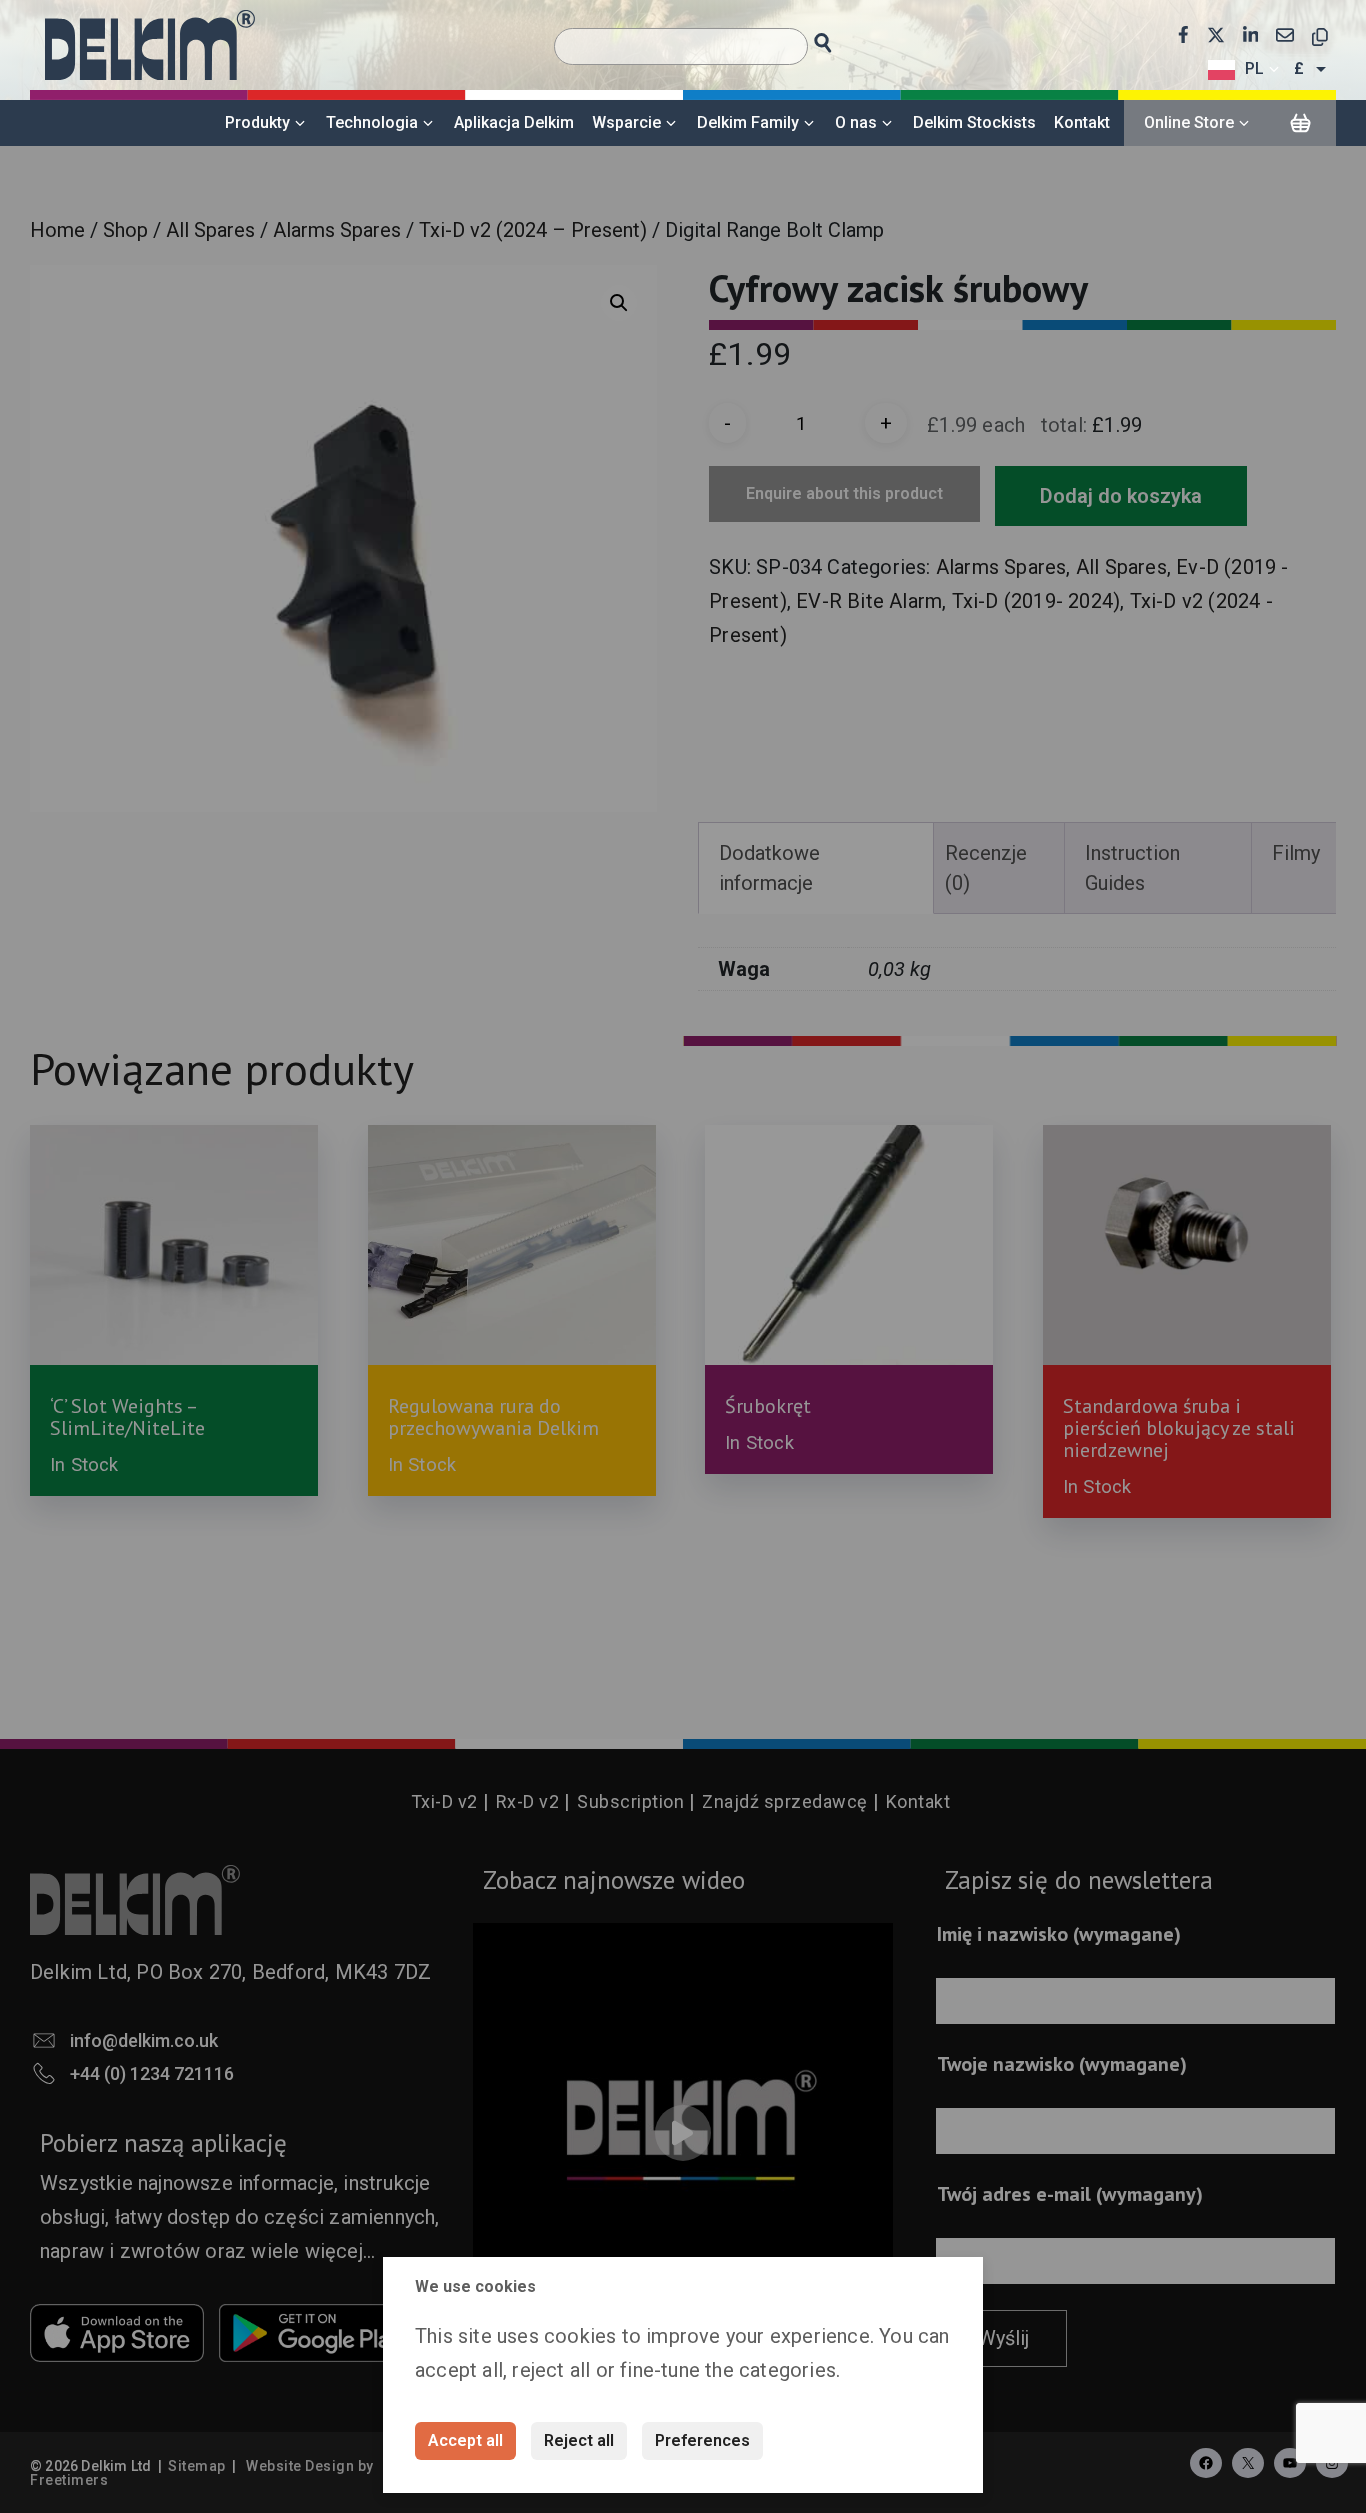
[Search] (841, 37)
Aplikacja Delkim (514, 122)
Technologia (372, 122)
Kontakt (1082, 122)
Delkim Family (748, 122)
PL (1254, 68)
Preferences (702, 2440)
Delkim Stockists (974, 122)
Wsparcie (626, 122)
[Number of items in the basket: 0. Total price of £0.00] (1300, 124)
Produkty (257, 122)
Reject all (579, 2440)
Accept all (465, 2440)
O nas (856, 122)
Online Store (1189, 122)
